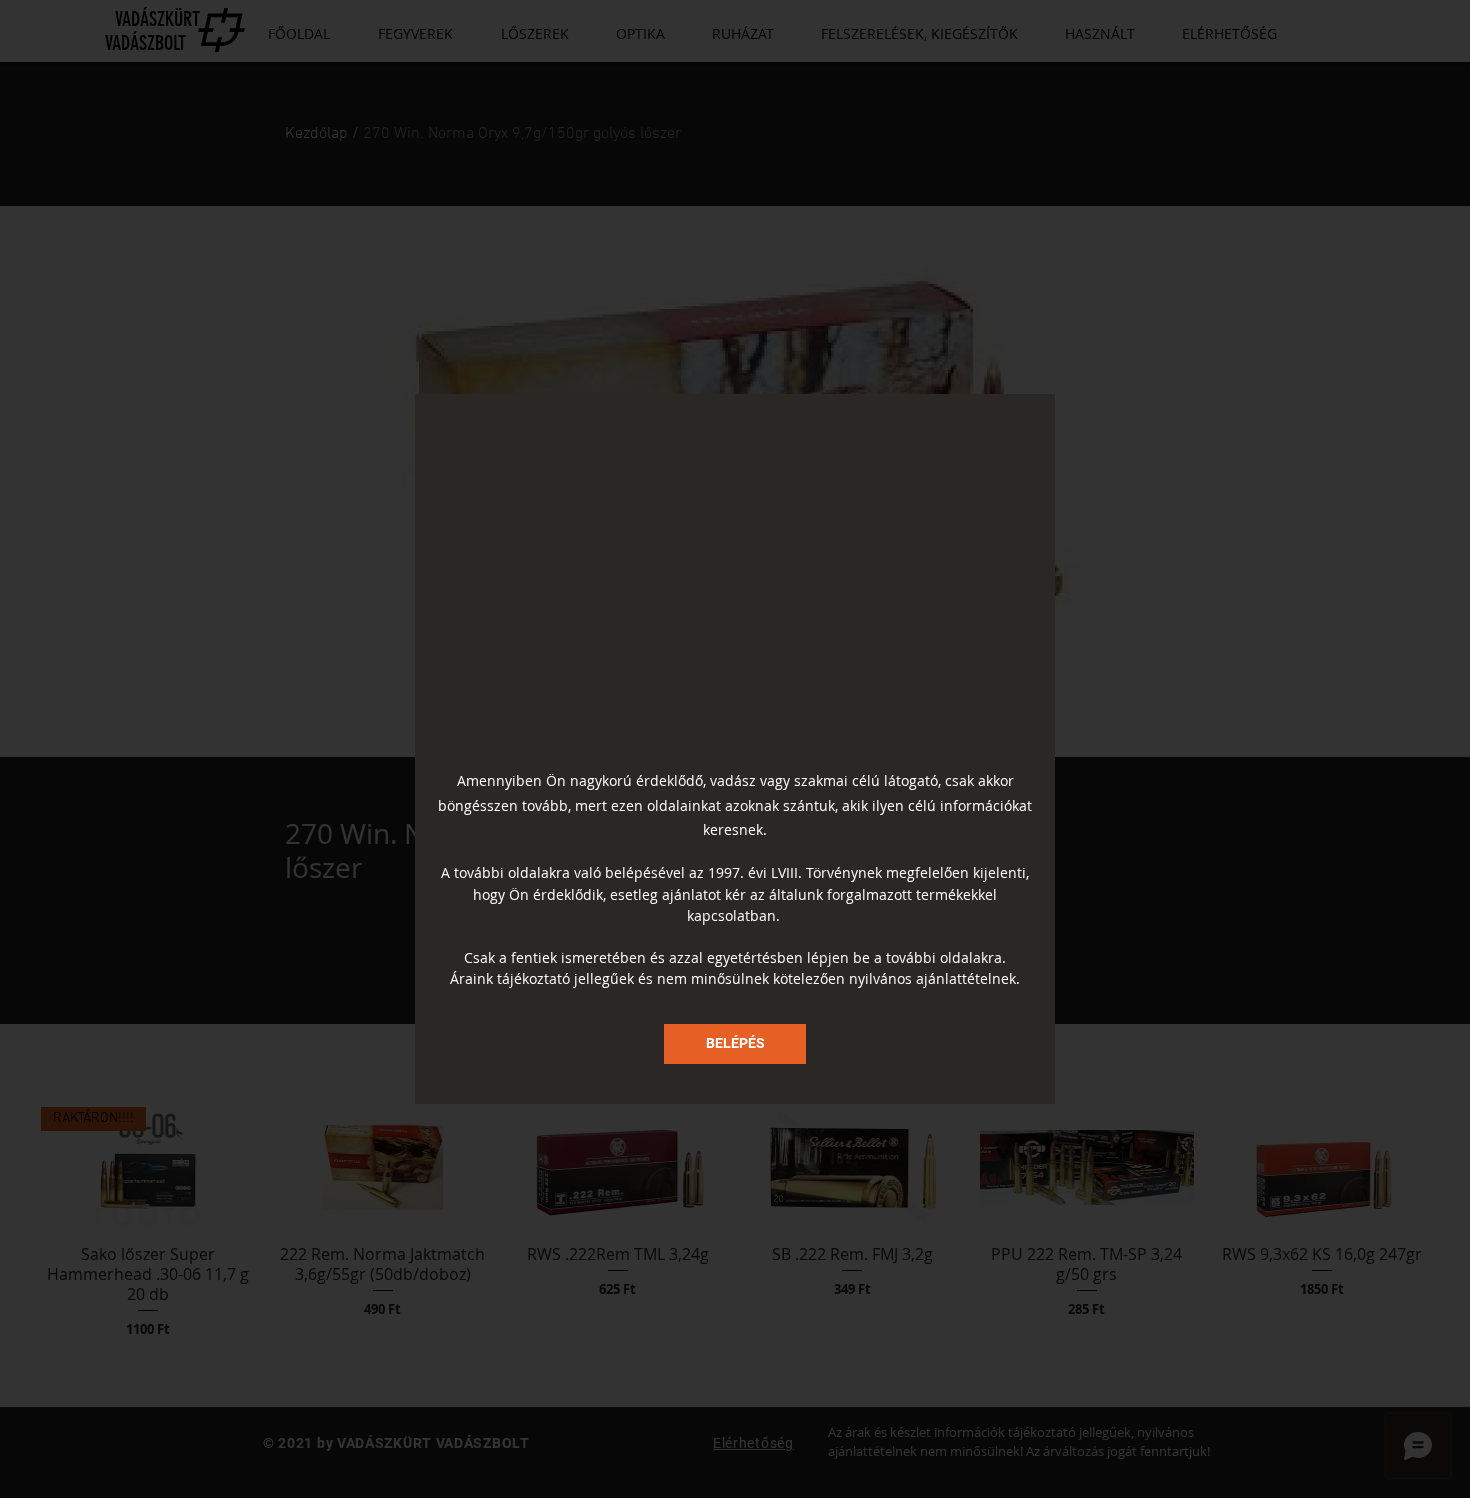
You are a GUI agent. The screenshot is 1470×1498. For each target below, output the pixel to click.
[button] (735, 1044)
